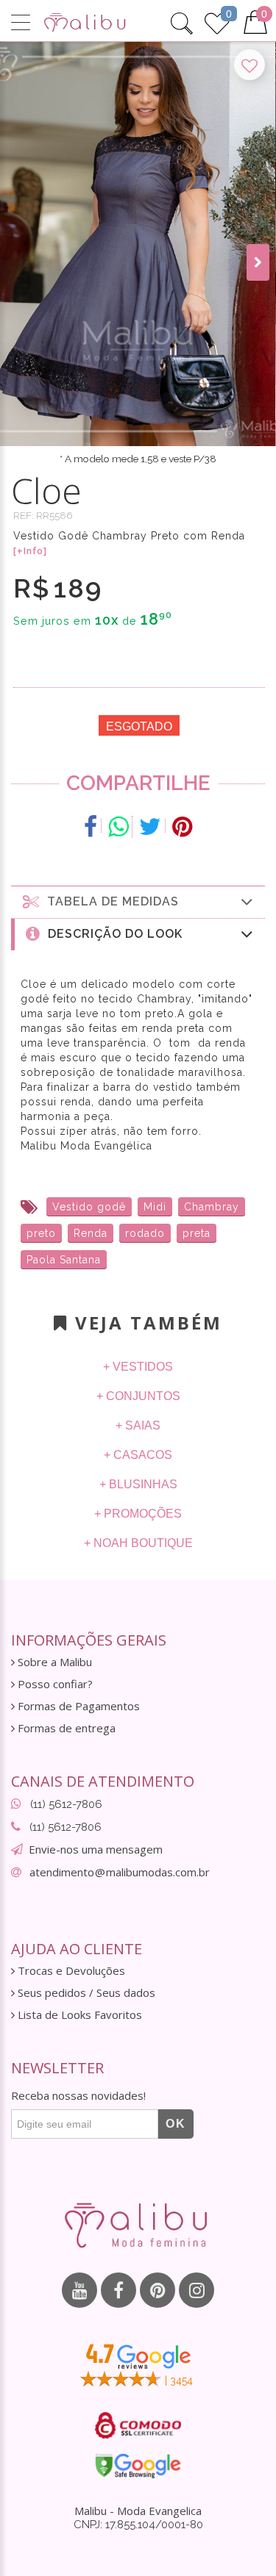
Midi (155, 1207)
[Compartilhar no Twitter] (151, 827)
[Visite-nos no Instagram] (197, 2290)
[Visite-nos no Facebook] (118, 2290)
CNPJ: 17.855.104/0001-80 (138, 2525)
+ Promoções (138, 1514)
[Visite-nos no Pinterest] (158, 2290)
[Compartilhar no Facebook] (91, 827)
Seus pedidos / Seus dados (85, 1993)
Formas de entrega (65, 1728)
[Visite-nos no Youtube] (79, 2290)
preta (197, 1233)
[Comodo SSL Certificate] (138, 2425)
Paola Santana (64, 1260)
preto (41, 1233)
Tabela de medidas (109, 901)
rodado (145, 1233)
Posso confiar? (54, 1684)
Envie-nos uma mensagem (96, 1849)
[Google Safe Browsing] (138, 2466)
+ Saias (138, 1425)
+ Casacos (138, 1455)
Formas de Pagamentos (77, 1706)
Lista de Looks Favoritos (78, 2015)
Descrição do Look (112, 934)
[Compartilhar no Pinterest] (182, 827)
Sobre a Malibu (53, 1662)
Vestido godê (89, 1207)
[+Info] (30, 551)
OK (176, 2124)
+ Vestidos (138, 1367)
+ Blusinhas (138, 1484)
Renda (91, 1233)
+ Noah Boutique (138, 1543)
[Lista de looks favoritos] (217, 21)
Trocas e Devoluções (70, 1971)
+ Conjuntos (138, 1396)
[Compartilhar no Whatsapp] (118, 827)
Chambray (212, 1207)
